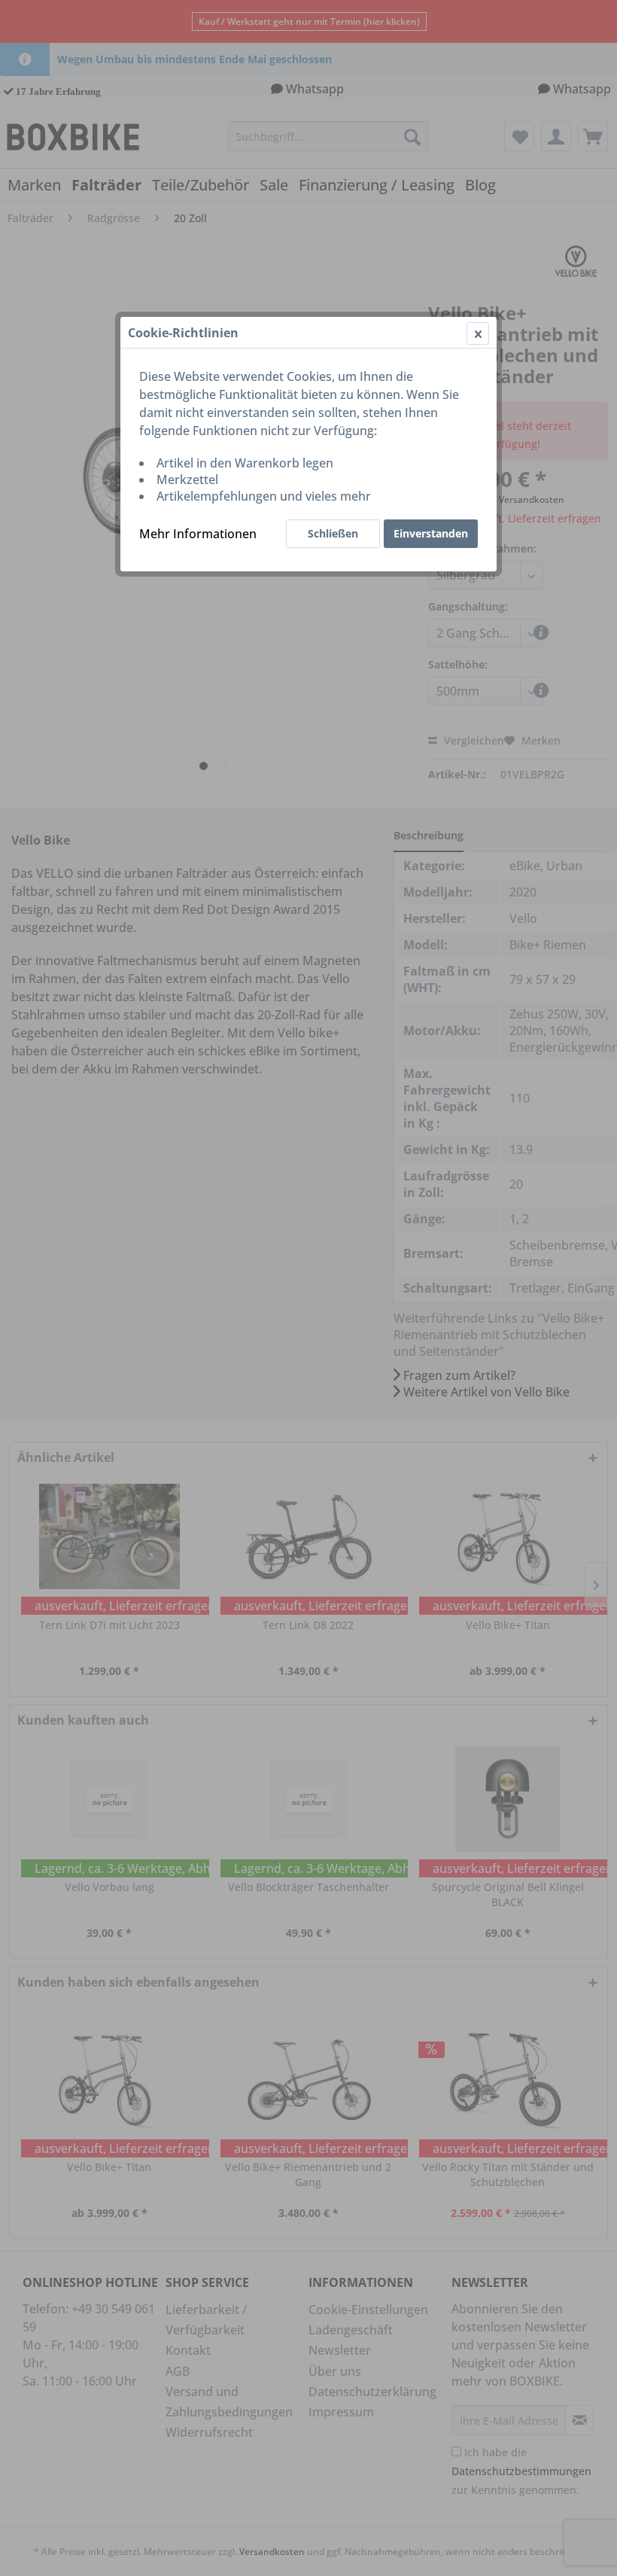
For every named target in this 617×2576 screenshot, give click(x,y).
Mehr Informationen (198, 534)
